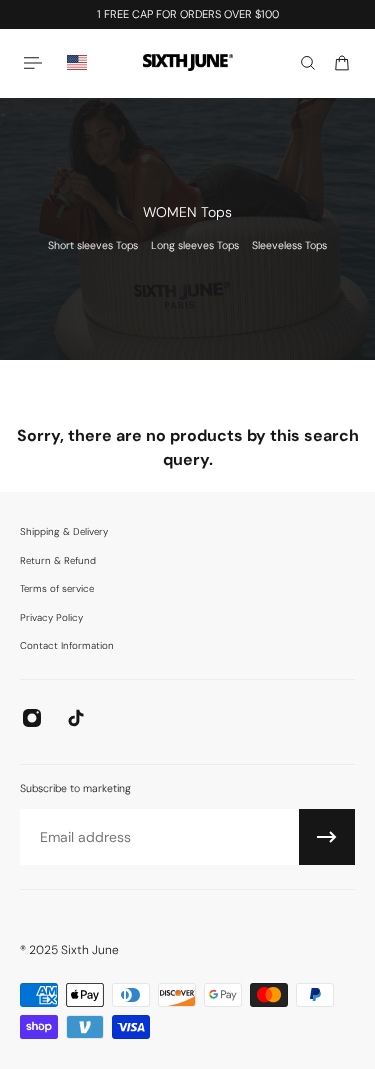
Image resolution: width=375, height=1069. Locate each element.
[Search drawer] (308, 63)
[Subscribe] (327, 837)
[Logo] (188, 62)
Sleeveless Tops (289, 245)
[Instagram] (32, 718)
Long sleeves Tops (195, 245)
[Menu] (36, 62)
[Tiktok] (76, 718)
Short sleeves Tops (93, 245)
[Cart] (342, 63)
